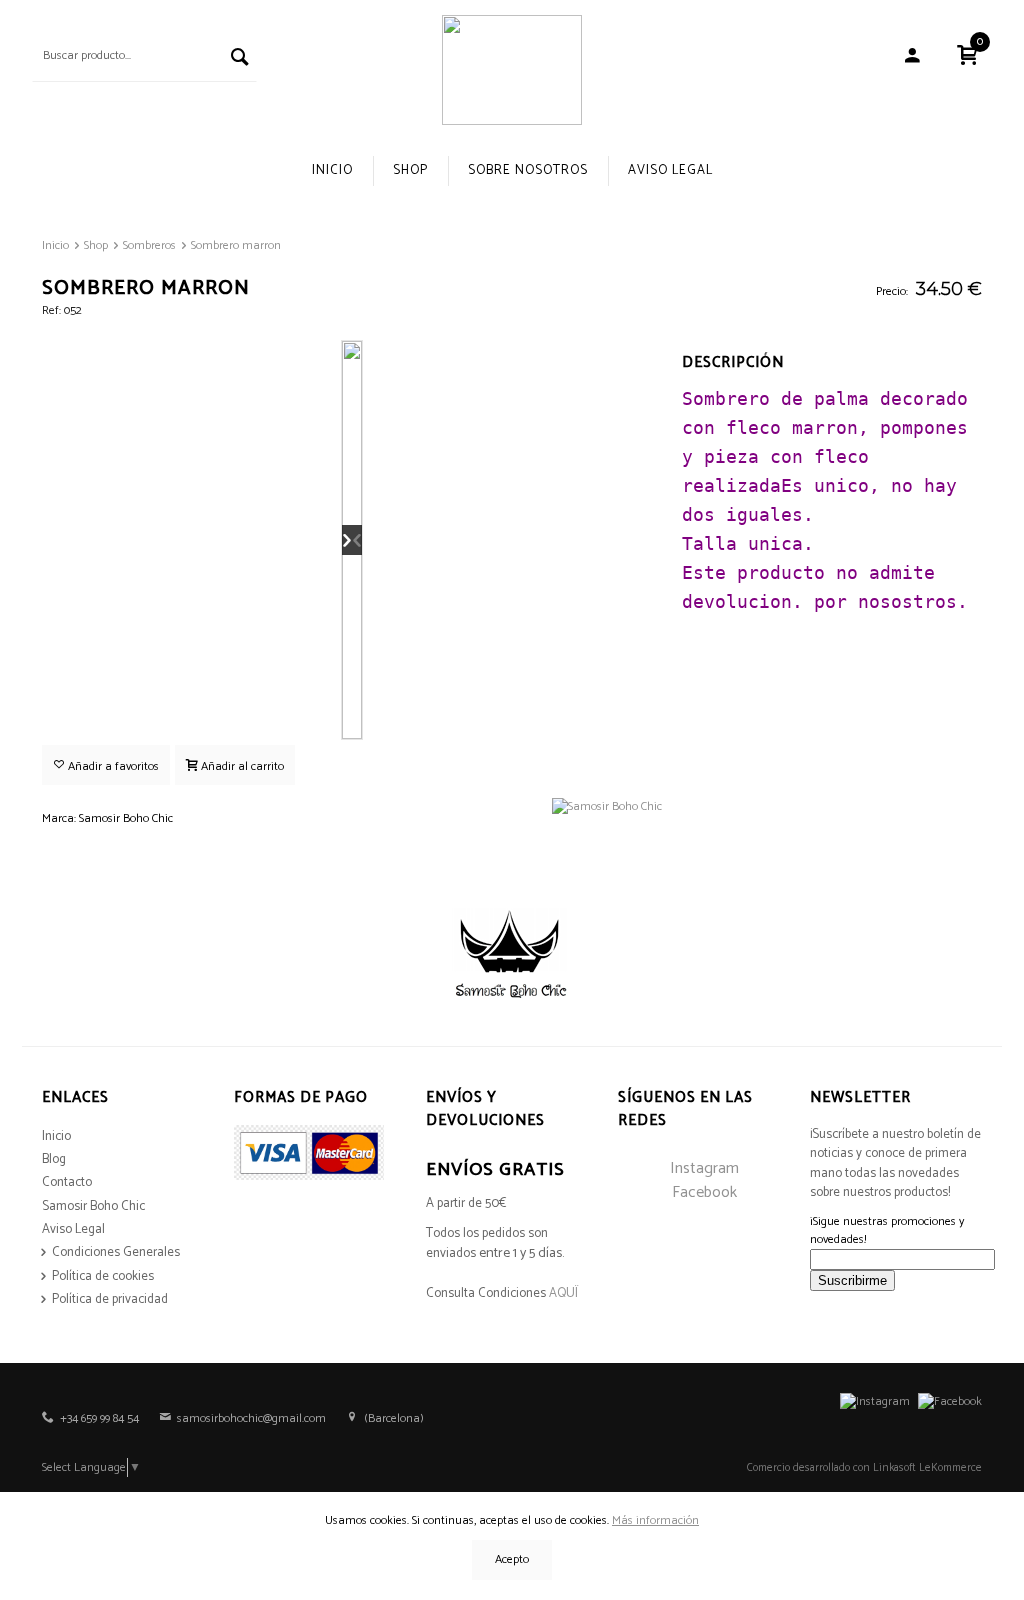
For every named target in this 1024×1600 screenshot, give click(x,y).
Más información (655, 1520)
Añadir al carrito (241, 766)
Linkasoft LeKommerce (927, 1468)
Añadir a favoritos (112, 766)
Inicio (332, 170)
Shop (410, 170)
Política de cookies (103, 1276)
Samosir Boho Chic (93, 1206)
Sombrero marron (236, 245)
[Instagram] (875, 1401)
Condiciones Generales (116, 1252)
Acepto (512, 1559)
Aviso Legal (670, 170)
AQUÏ (563, 1293)
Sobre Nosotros (528, 170)
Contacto (67, 1182)
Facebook (704, 1192)
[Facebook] (950, 1401)
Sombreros (149, 245)
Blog (54, 1159)
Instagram (704, 1168)
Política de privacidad (110, 1299)
